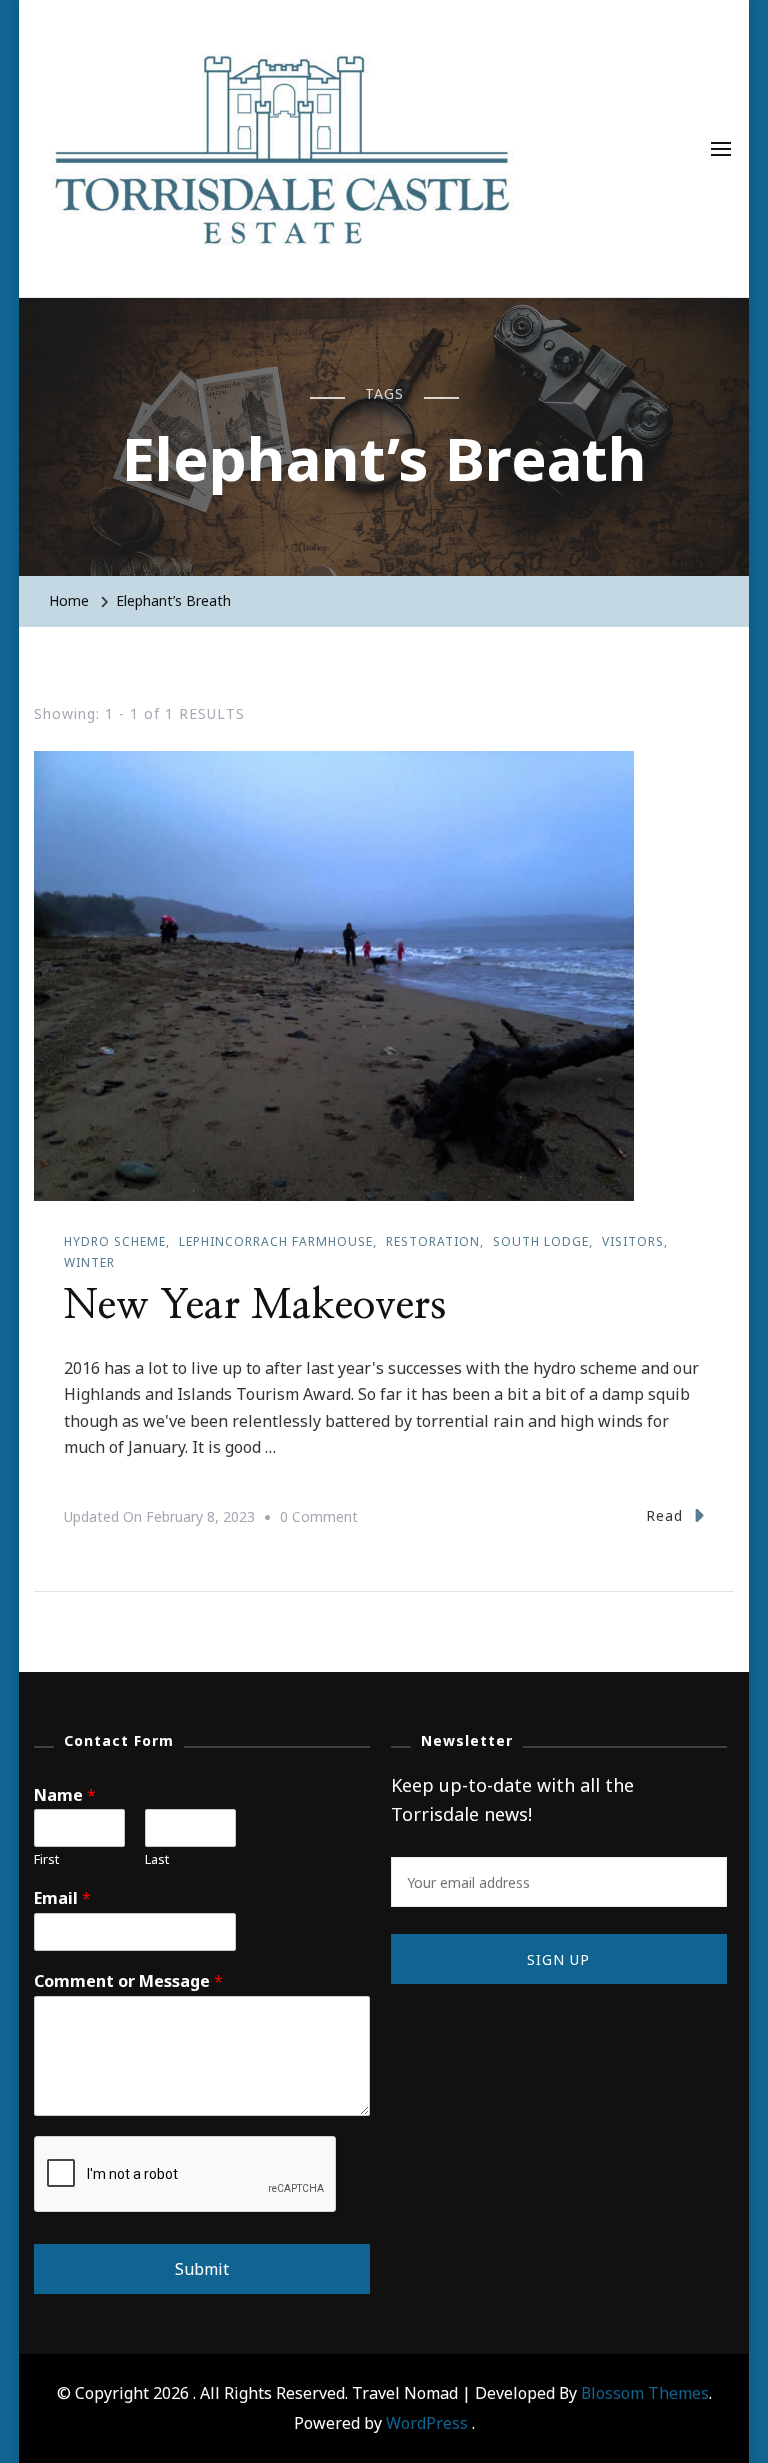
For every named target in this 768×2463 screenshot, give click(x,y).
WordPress (427, 2423)
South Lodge (541, 1241)
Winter (89, 1262)
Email (62, 1898)
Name (65, 1795)
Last (157, 1859)
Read (664, 1515)
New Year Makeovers (255, 1306)
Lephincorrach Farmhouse (276, 1241)
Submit (202, 2269)
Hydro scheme (115, 1241)
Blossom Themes (645, 2393)
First (46, 1859)
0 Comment (319, 1519)
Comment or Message (128, 1981)
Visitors (633, 1241)
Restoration (433, 1241)
